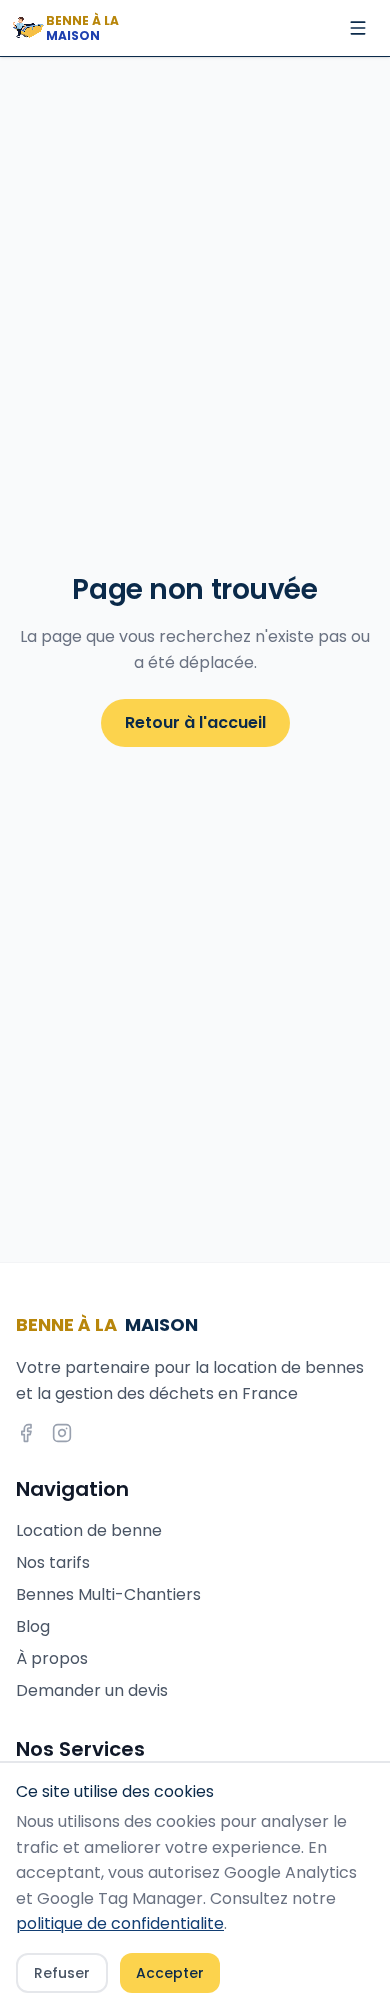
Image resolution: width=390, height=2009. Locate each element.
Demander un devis (92, 1690)
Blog (33, 1626)
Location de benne (89, 1530)
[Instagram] (62, 1433)
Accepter (170, 1973)
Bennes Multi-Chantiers (108, 1594)
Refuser (62, 1973)
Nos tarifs (53, 1562)
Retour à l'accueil (195, 722)
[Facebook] (26, 1433)
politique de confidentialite (120, 1923)
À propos (52, 1658)
